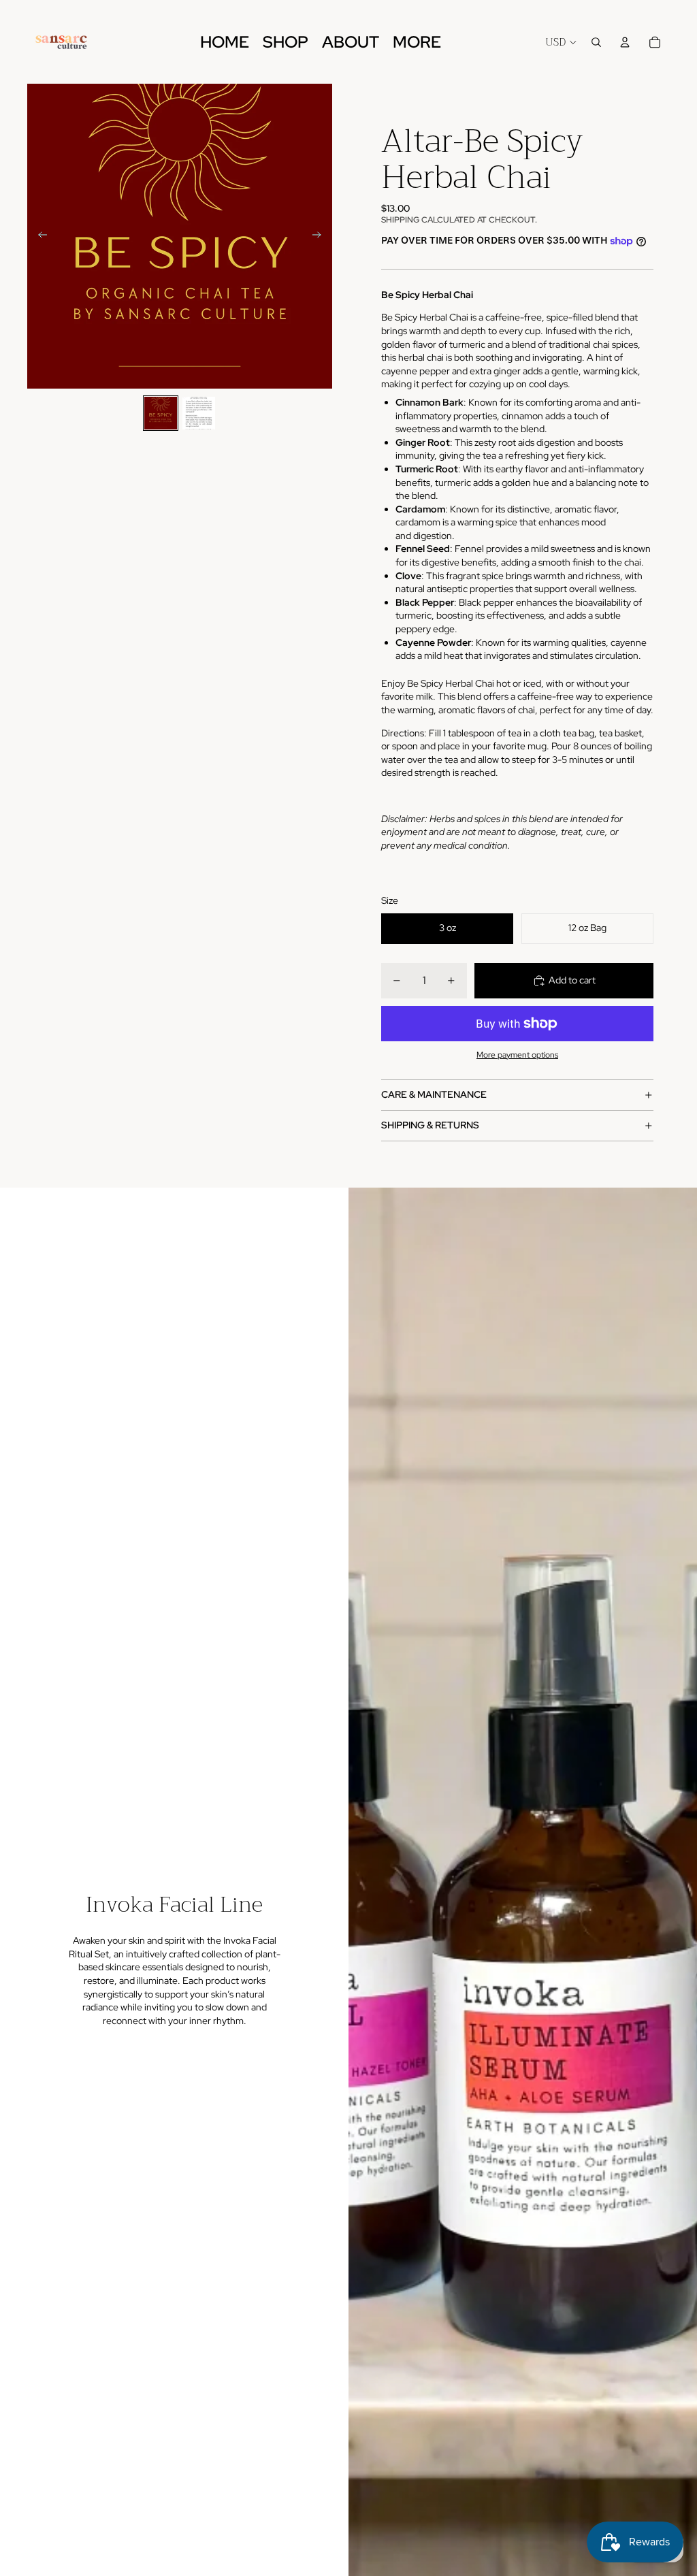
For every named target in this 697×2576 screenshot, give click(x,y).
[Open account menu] (625, 42)
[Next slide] (321, 236)
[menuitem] (417, 42)
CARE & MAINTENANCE (434, 1094)
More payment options (517, 1055)
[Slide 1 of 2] (161, 413)
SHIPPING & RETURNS (430, 1125)
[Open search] (596, 42)
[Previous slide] (38, 236)
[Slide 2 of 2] (199, 413)
